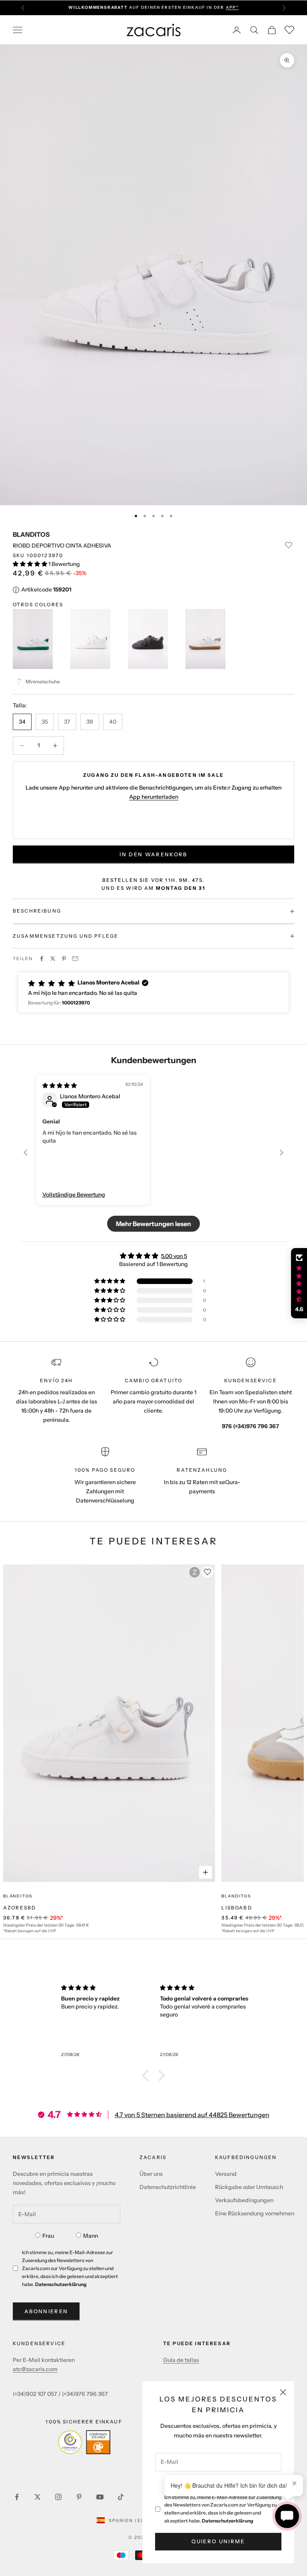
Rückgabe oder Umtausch (249, 2187)
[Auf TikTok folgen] (121, 2497)
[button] (31, 564)
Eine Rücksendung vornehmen (255, 2213)
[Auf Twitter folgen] (38, 2497)
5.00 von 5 (174, 1256)
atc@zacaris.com (35, 2369)
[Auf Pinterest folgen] (79, 2497)
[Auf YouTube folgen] (100, 2497)
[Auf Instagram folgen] (58, 2497)
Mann (91, 2236)
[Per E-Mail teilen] (75, 959)
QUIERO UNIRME (218, 2541)
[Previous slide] (26, 1152)
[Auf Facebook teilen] (42, 959)
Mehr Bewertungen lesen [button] (153, 1224)
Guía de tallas (181, 2360)
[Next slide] (281, 1152)
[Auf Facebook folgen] (17, 2497)
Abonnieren (46, 2311)
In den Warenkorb (153, 854)
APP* (232, 7)
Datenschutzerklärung (228, 2521)
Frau (48, 2236)
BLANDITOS (31, 534)
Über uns (151, 2174)
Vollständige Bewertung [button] (74, 1195)
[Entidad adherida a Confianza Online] (84, 2442)
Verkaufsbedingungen (244, 2200)
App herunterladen (154, 797)
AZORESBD (20, 1908)
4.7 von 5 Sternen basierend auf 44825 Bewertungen (192, 2115)
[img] (60, 1086)
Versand (226, 2174)
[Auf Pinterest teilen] (64, 959)
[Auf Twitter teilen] (53, 959)
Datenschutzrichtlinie (168, 2187)
